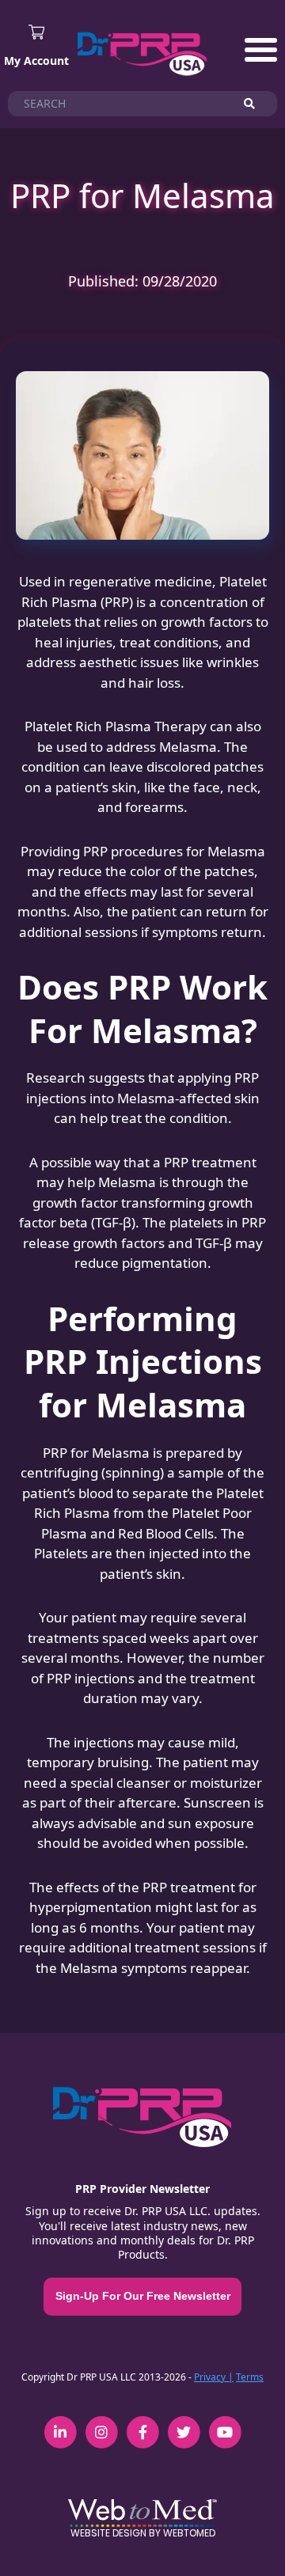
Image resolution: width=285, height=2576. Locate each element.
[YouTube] (225, 2423)
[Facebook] (142, 2423)
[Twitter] (184, 2423)
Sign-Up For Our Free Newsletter (143, 2296)
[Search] (256, 104)
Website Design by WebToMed (143, 2533)
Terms (250, 2377)
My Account (36, 61)
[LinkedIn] (60, 2423)
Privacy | (214, 2377)
